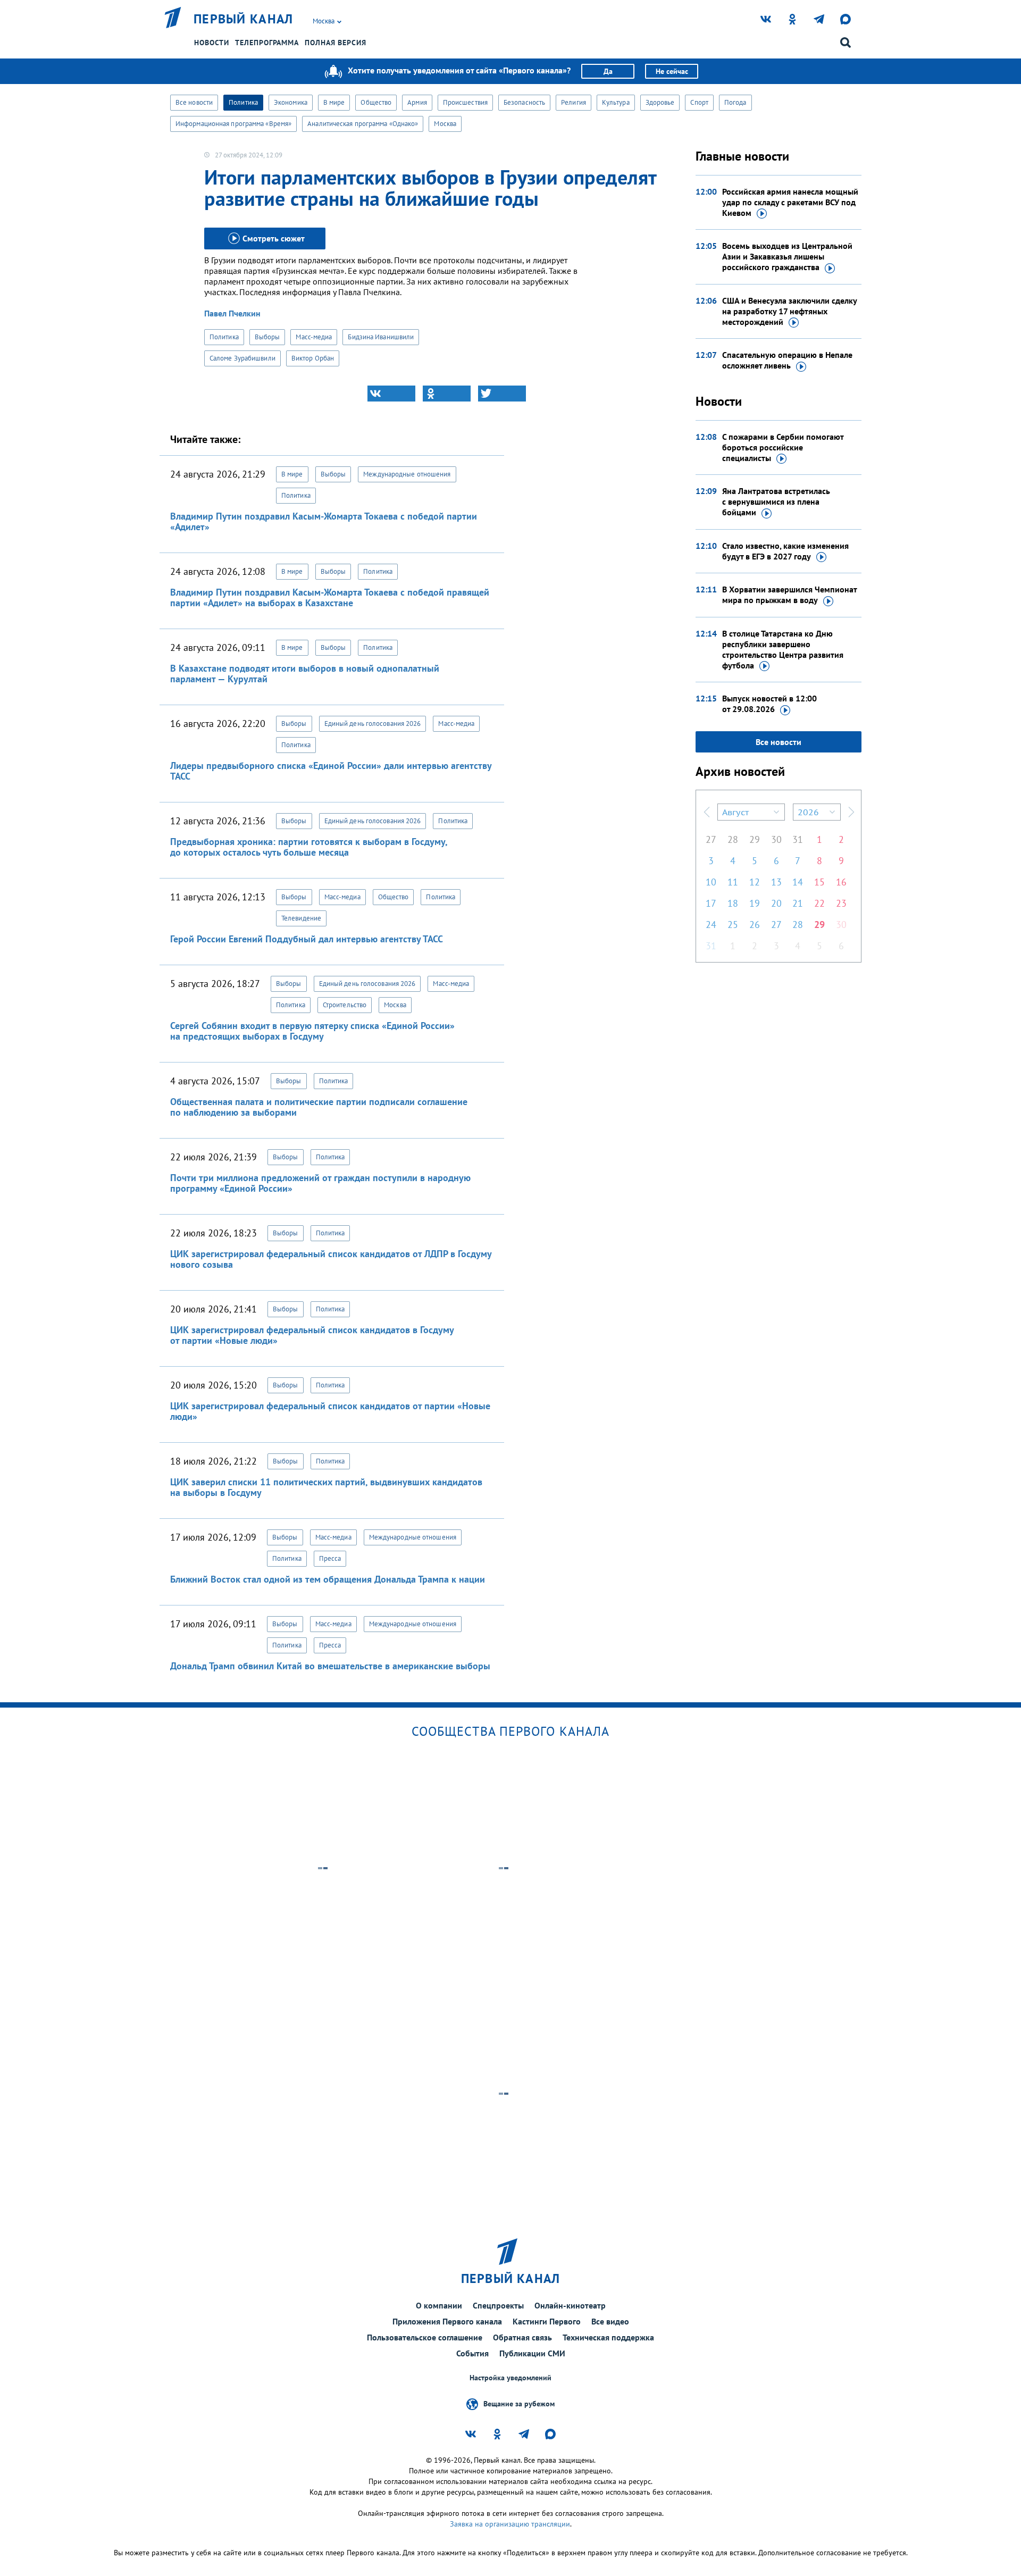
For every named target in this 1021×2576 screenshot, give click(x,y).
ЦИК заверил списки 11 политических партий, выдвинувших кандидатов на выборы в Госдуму (326, 1487)
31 (798, 839)
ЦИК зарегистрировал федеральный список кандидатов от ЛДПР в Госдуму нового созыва (331, 1259)
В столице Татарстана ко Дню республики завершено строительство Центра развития (783, 649)
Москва (445, 124)
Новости (212, 43)
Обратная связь (522, 2337)
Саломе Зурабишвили (242, 358)
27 (711, 839)
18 (733, 903)
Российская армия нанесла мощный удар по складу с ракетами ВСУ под (790, 202)
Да (608, 71)
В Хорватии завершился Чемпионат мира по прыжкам (789, 595)
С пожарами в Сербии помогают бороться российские (783, 447)
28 (733, 839)
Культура (616, 102)
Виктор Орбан (313, 358)
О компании (439, 2305)
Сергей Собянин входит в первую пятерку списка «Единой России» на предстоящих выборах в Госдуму (312, 1031)
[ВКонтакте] (391, 394)
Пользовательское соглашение (425, 2337)
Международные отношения (407, 474)
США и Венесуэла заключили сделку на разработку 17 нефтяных (789, 311)
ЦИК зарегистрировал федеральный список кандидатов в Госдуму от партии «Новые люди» (312, 1335)
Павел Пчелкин (232, 313)
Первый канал (244, 19)
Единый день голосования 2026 (373, 724)
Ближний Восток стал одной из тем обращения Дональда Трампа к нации (328, 1579)
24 (711, 925)
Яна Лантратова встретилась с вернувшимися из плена (776, 501)
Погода (735, 102)
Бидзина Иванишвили (381, 337)
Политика (243, 102)
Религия (574, 102)
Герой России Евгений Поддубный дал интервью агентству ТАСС (307, 939)
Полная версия (336, 43)
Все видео (610, 2321)
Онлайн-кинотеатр (570, 2305)
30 (776, 839)
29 (755, 839)
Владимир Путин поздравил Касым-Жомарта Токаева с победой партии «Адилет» (324, 521)
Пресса (330, 1558)
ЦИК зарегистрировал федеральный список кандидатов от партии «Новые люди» (330, 1411)
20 (776, 903)
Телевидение (301, 918)
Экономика (291, 102)
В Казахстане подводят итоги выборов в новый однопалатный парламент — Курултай (305, 674)
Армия (417, 102)
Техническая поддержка (608, 2337)
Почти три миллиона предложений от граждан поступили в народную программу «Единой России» (320, 1183)
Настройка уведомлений (510, 2378)
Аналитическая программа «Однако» (363, 124)
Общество (376, 102)
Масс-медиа (314, 337)
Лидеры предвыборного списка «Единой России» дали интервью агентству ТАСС (331, 771)
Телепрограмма (267, 43)
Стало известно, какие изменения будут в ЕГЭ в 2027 (785, 551)
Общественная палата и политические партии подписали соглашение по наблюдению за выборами (319, 1107)
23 (841, 903)
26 (755, 925)
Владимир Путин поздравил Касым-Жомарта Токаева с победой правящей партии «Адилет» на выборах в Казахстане (330, 597)
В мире (334, 102)
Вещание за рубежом (519, 2404)
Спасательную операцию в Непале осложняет (787, 360)
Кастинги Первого (547, 2321)
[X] (502, 394)
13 (776, 882)
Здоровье (660, 102)
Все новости (194, 102)
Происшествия (465, 102)
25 (733, 925)
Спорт (699, 102)
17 (711, 903)
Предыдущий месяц (707, 812)
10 (711, 882)
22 (819, 903)
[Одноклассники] (447, 394)
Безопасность (524, 102)
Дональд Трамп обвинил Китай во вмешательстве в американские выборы (330, 1666)
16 (841, 882)
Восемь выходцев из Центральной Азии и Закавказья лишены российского (787, 256)
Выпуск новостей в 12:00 (769, 704)
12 (755, 882)
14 (798, 882)
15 (819, 882)
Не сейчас (672, 71)
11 (733, 882)
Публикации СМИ (532, 2353)
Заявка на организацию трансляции (510, 2524)
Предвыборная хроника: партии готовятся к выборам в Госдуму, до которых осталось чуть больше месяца (309, 847)
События (472, 2353)
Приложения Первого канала (447, 2321)
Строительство (345, 1005)
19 (755, 903)
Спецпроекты (498, 2305)
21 (798, 903)
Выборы (267, 337)
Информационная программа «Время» (233, 124)
